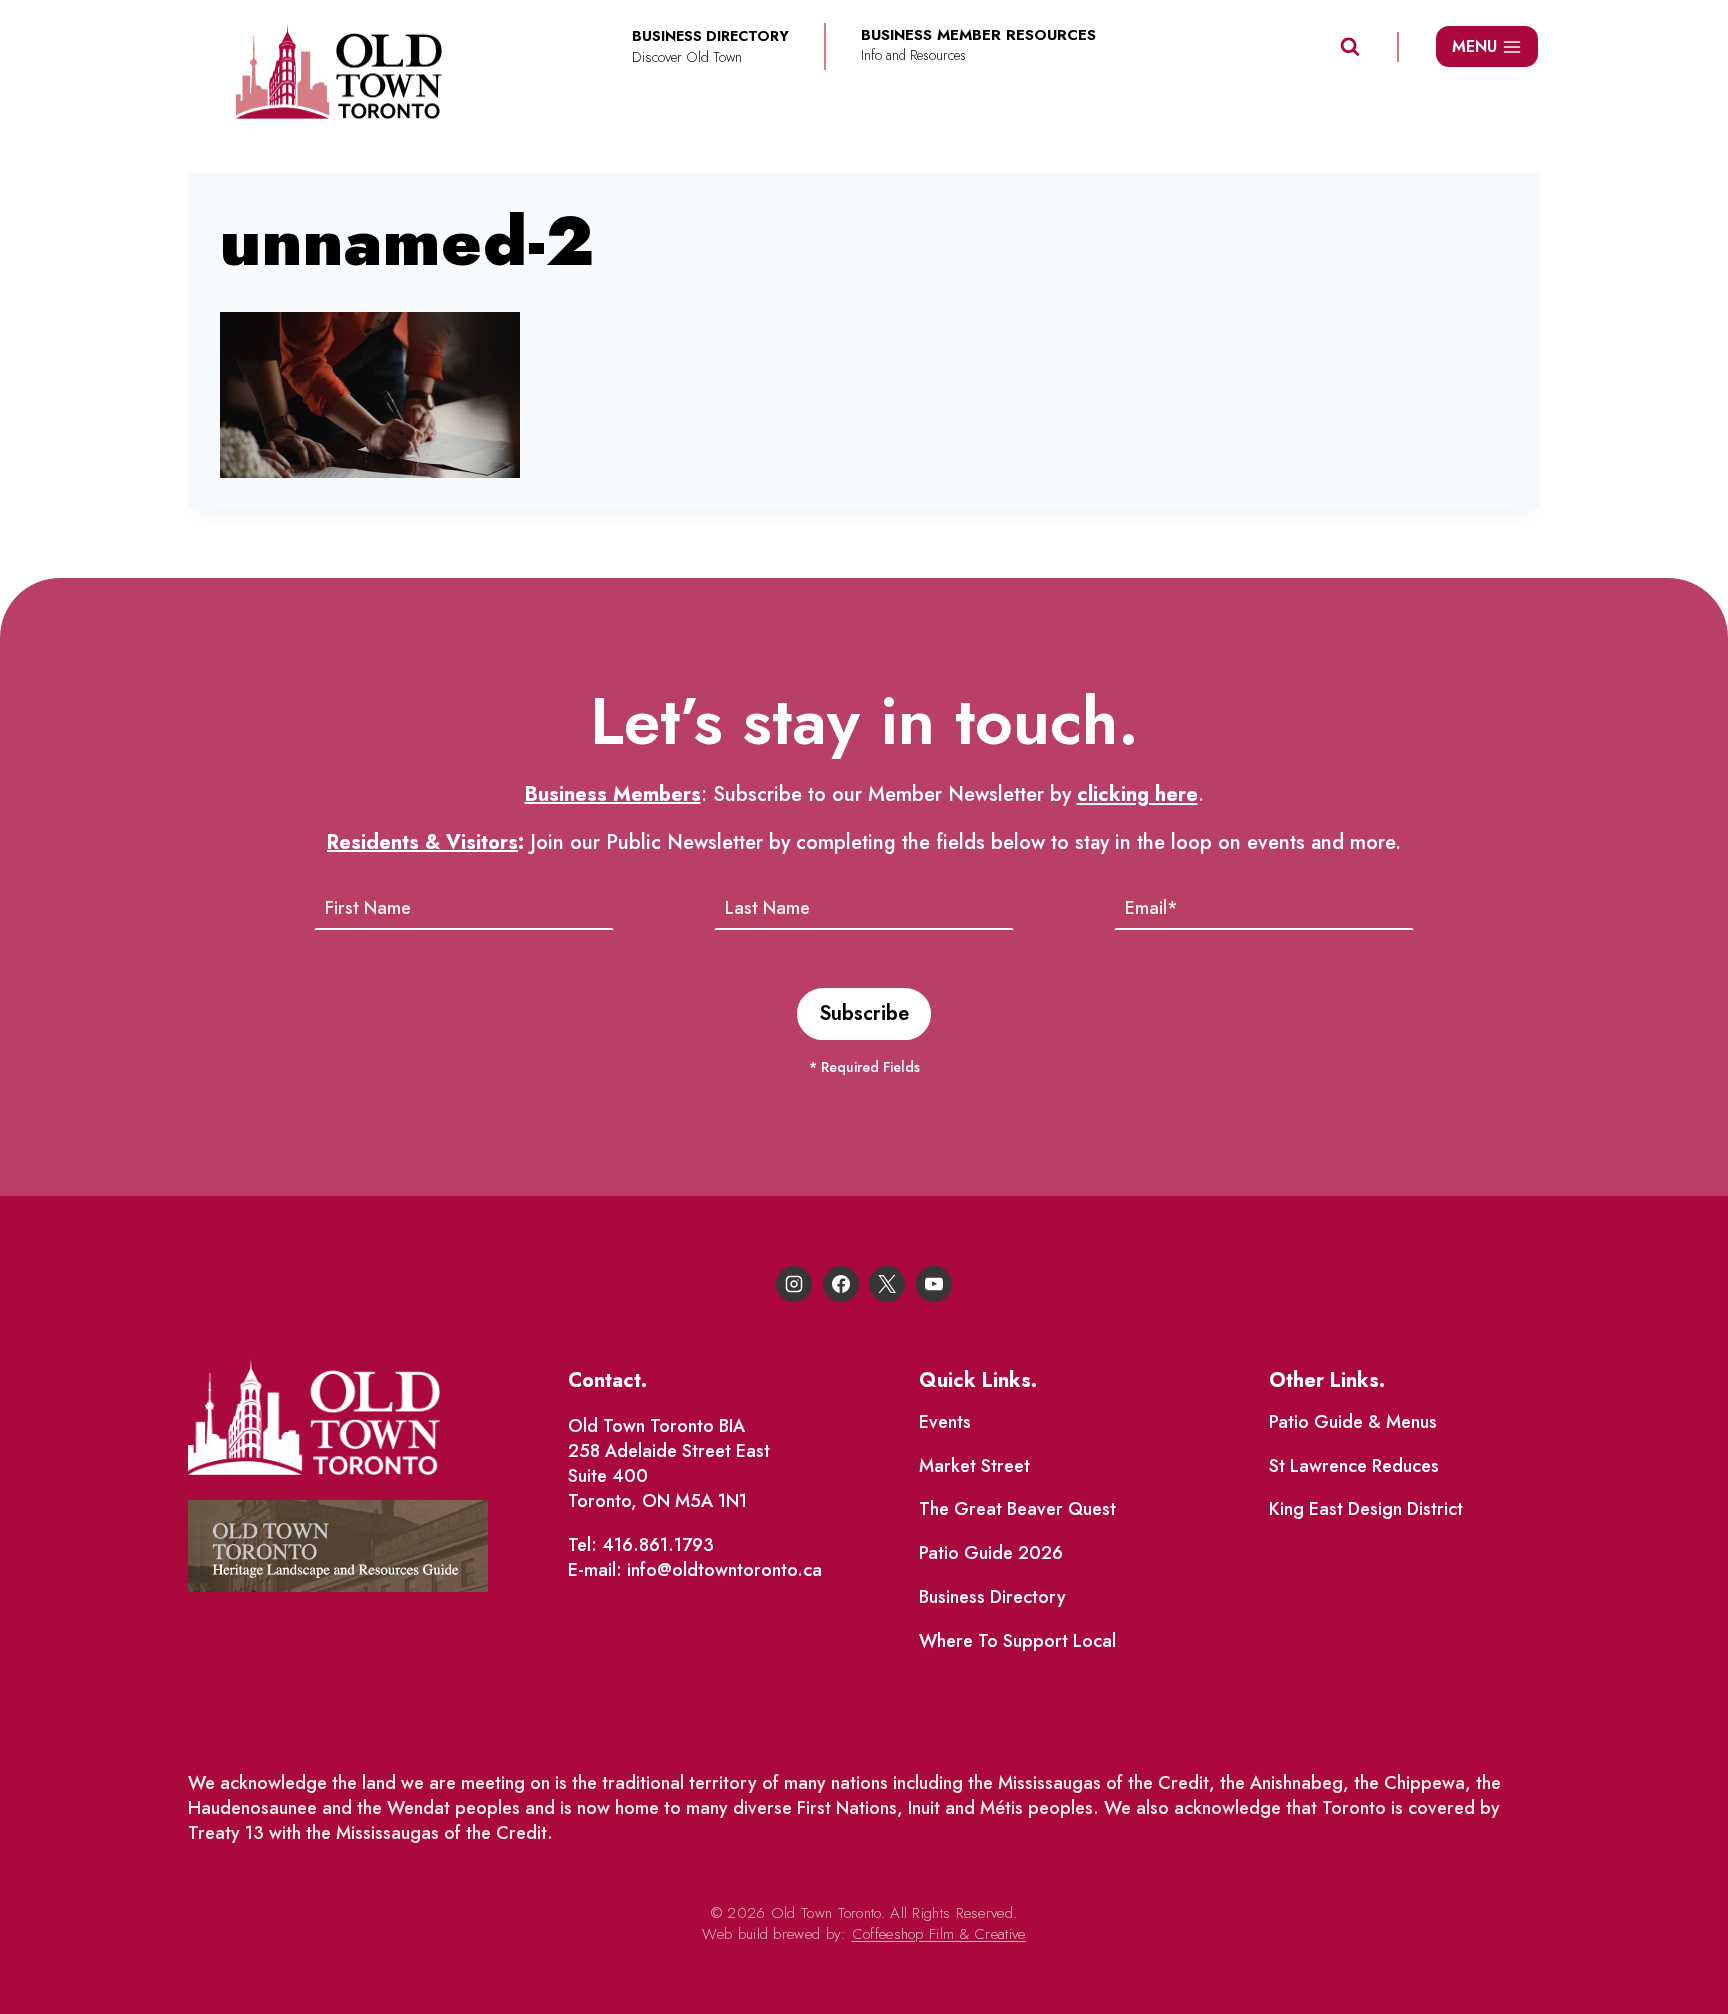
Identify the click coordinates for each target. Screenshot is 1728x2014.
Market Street (974, 1466)
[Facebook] (841, 1284)
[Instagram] (794, 1284)
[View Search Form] (1350, 47)
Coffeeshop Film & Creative (939, 1934)
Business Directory (992, 1597)
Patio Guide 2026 (991, 1553)
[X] (887, 1284)
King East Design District (1366, 1509)
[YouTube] (934, 1284)
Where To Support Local (1017, 1641)
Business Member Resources (978, 35)
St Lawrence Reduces (1354, 1466)
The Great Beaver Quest (1017, 1509)
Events (945, 1422)
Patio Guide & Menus (1353, 1422)
